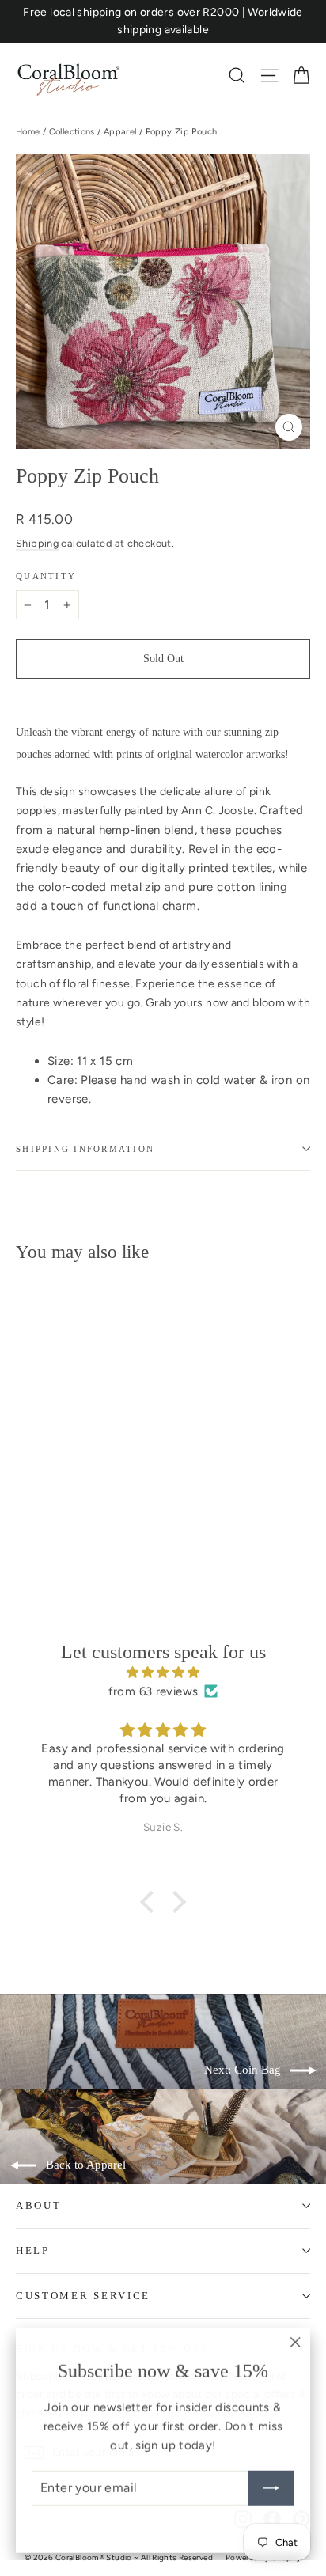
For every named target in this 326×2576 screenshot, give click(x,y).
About (38, 2205)
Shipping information (85, 1149)
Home (28, 132)
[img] (163, 1673)
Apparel (120, 132)
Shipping (37, 543)
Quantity (46, 576)
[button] (151, 1902)
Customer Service (83, 2296)
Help (33, 2250)
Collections (72, 132)
